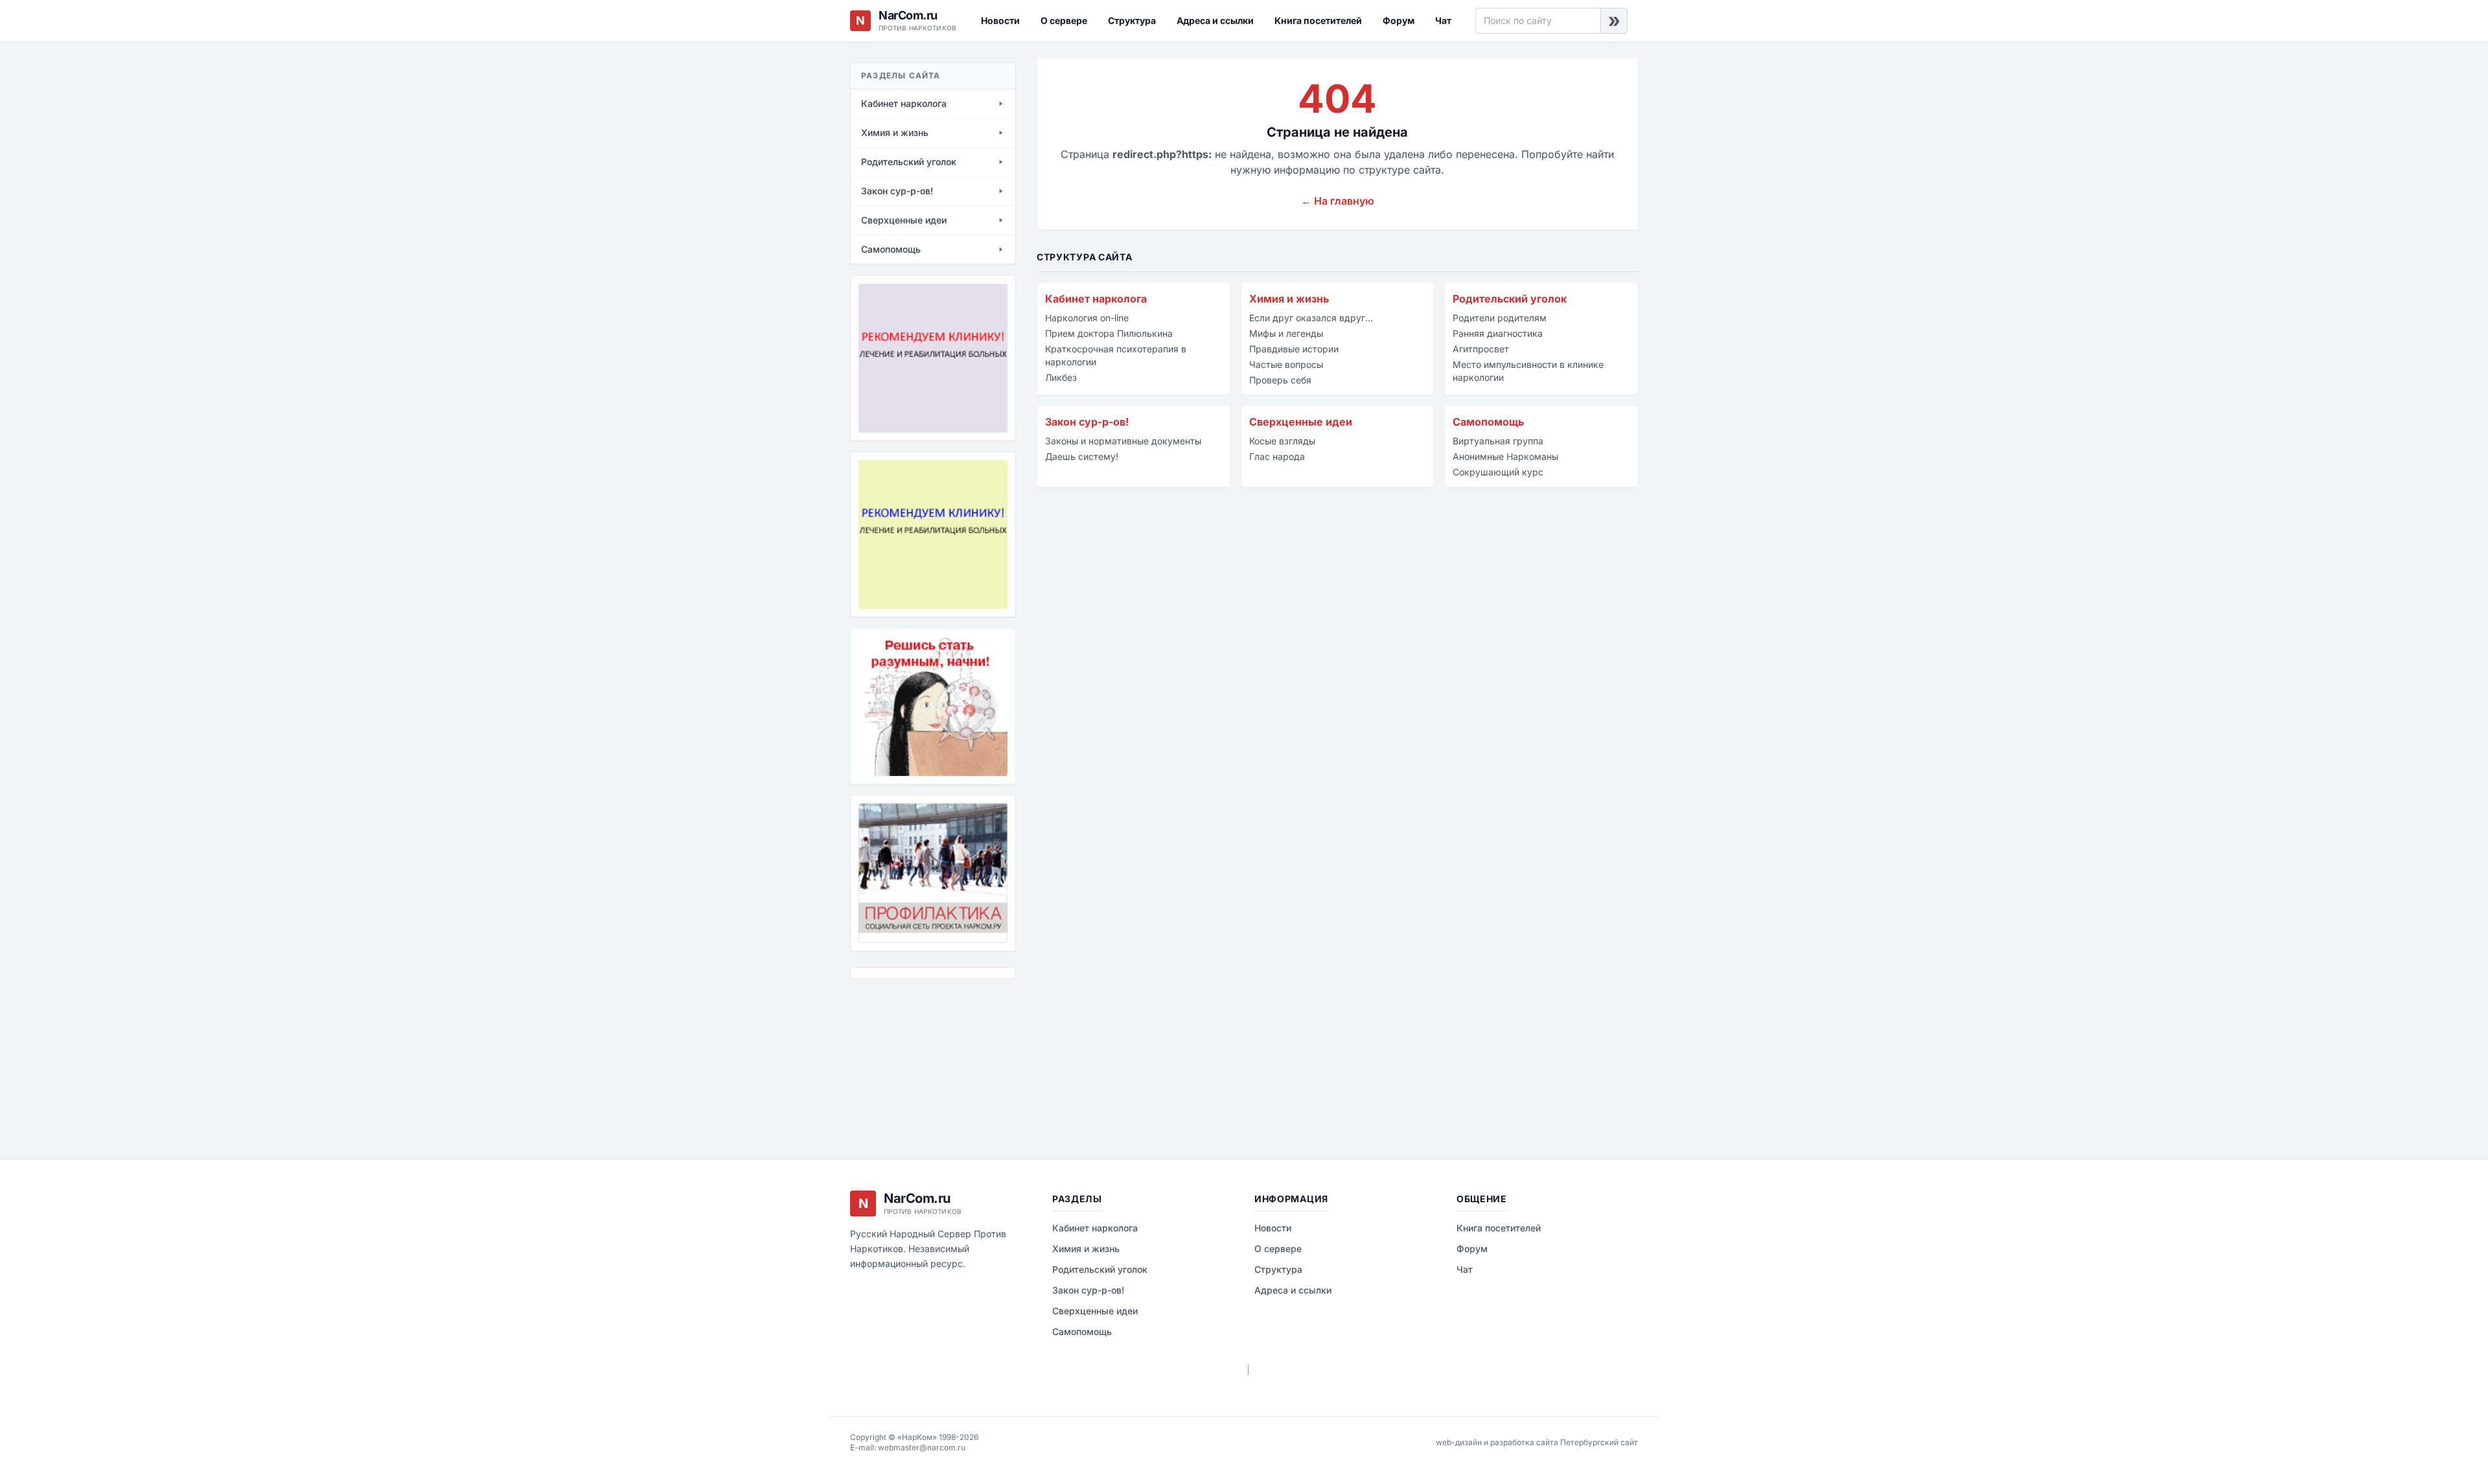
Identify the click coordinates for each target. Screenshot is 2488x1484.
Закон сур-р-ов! (1087, 422)
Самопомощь (1488, 422)
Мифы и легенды (1286, 333)
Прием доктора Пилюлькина (1109, 333)
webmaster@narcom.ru (922, 1447)
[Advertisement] (915, 1059)
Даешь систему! (1082, 456)
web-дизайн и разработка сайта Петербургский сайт (1537, 1442)
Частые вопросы (1286, 364)
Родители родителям (1500, 318)
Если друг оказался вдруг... (1311, 318)
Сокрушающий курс (1498, 472)
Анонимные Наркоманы (1505, 456)
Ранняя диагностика (1498, 333)
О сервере (1064, 20)
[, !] (933, 706)
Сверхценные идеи (1301, 422)
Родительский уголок (1510, 299)
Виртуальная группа (1498, 441)
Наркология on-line (1087, 318)
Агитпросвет (1481, 349)
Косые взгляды (1282, 441)
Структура (1132, 20)
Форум (1399, 20)
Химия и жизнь (1289, 299)
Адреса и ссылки (1215, 20)
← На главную (1338, 201)
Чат (1443, 20)
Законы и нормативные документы (1123, 441)
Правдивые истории (1294, 349)
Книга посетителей (1318, 20)
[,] (933, 873)
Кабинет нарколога (1096, 299)
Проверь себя (1280, 380)
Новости (1000, 20)
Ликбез (1061, 377)
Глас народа (1277, 456)
